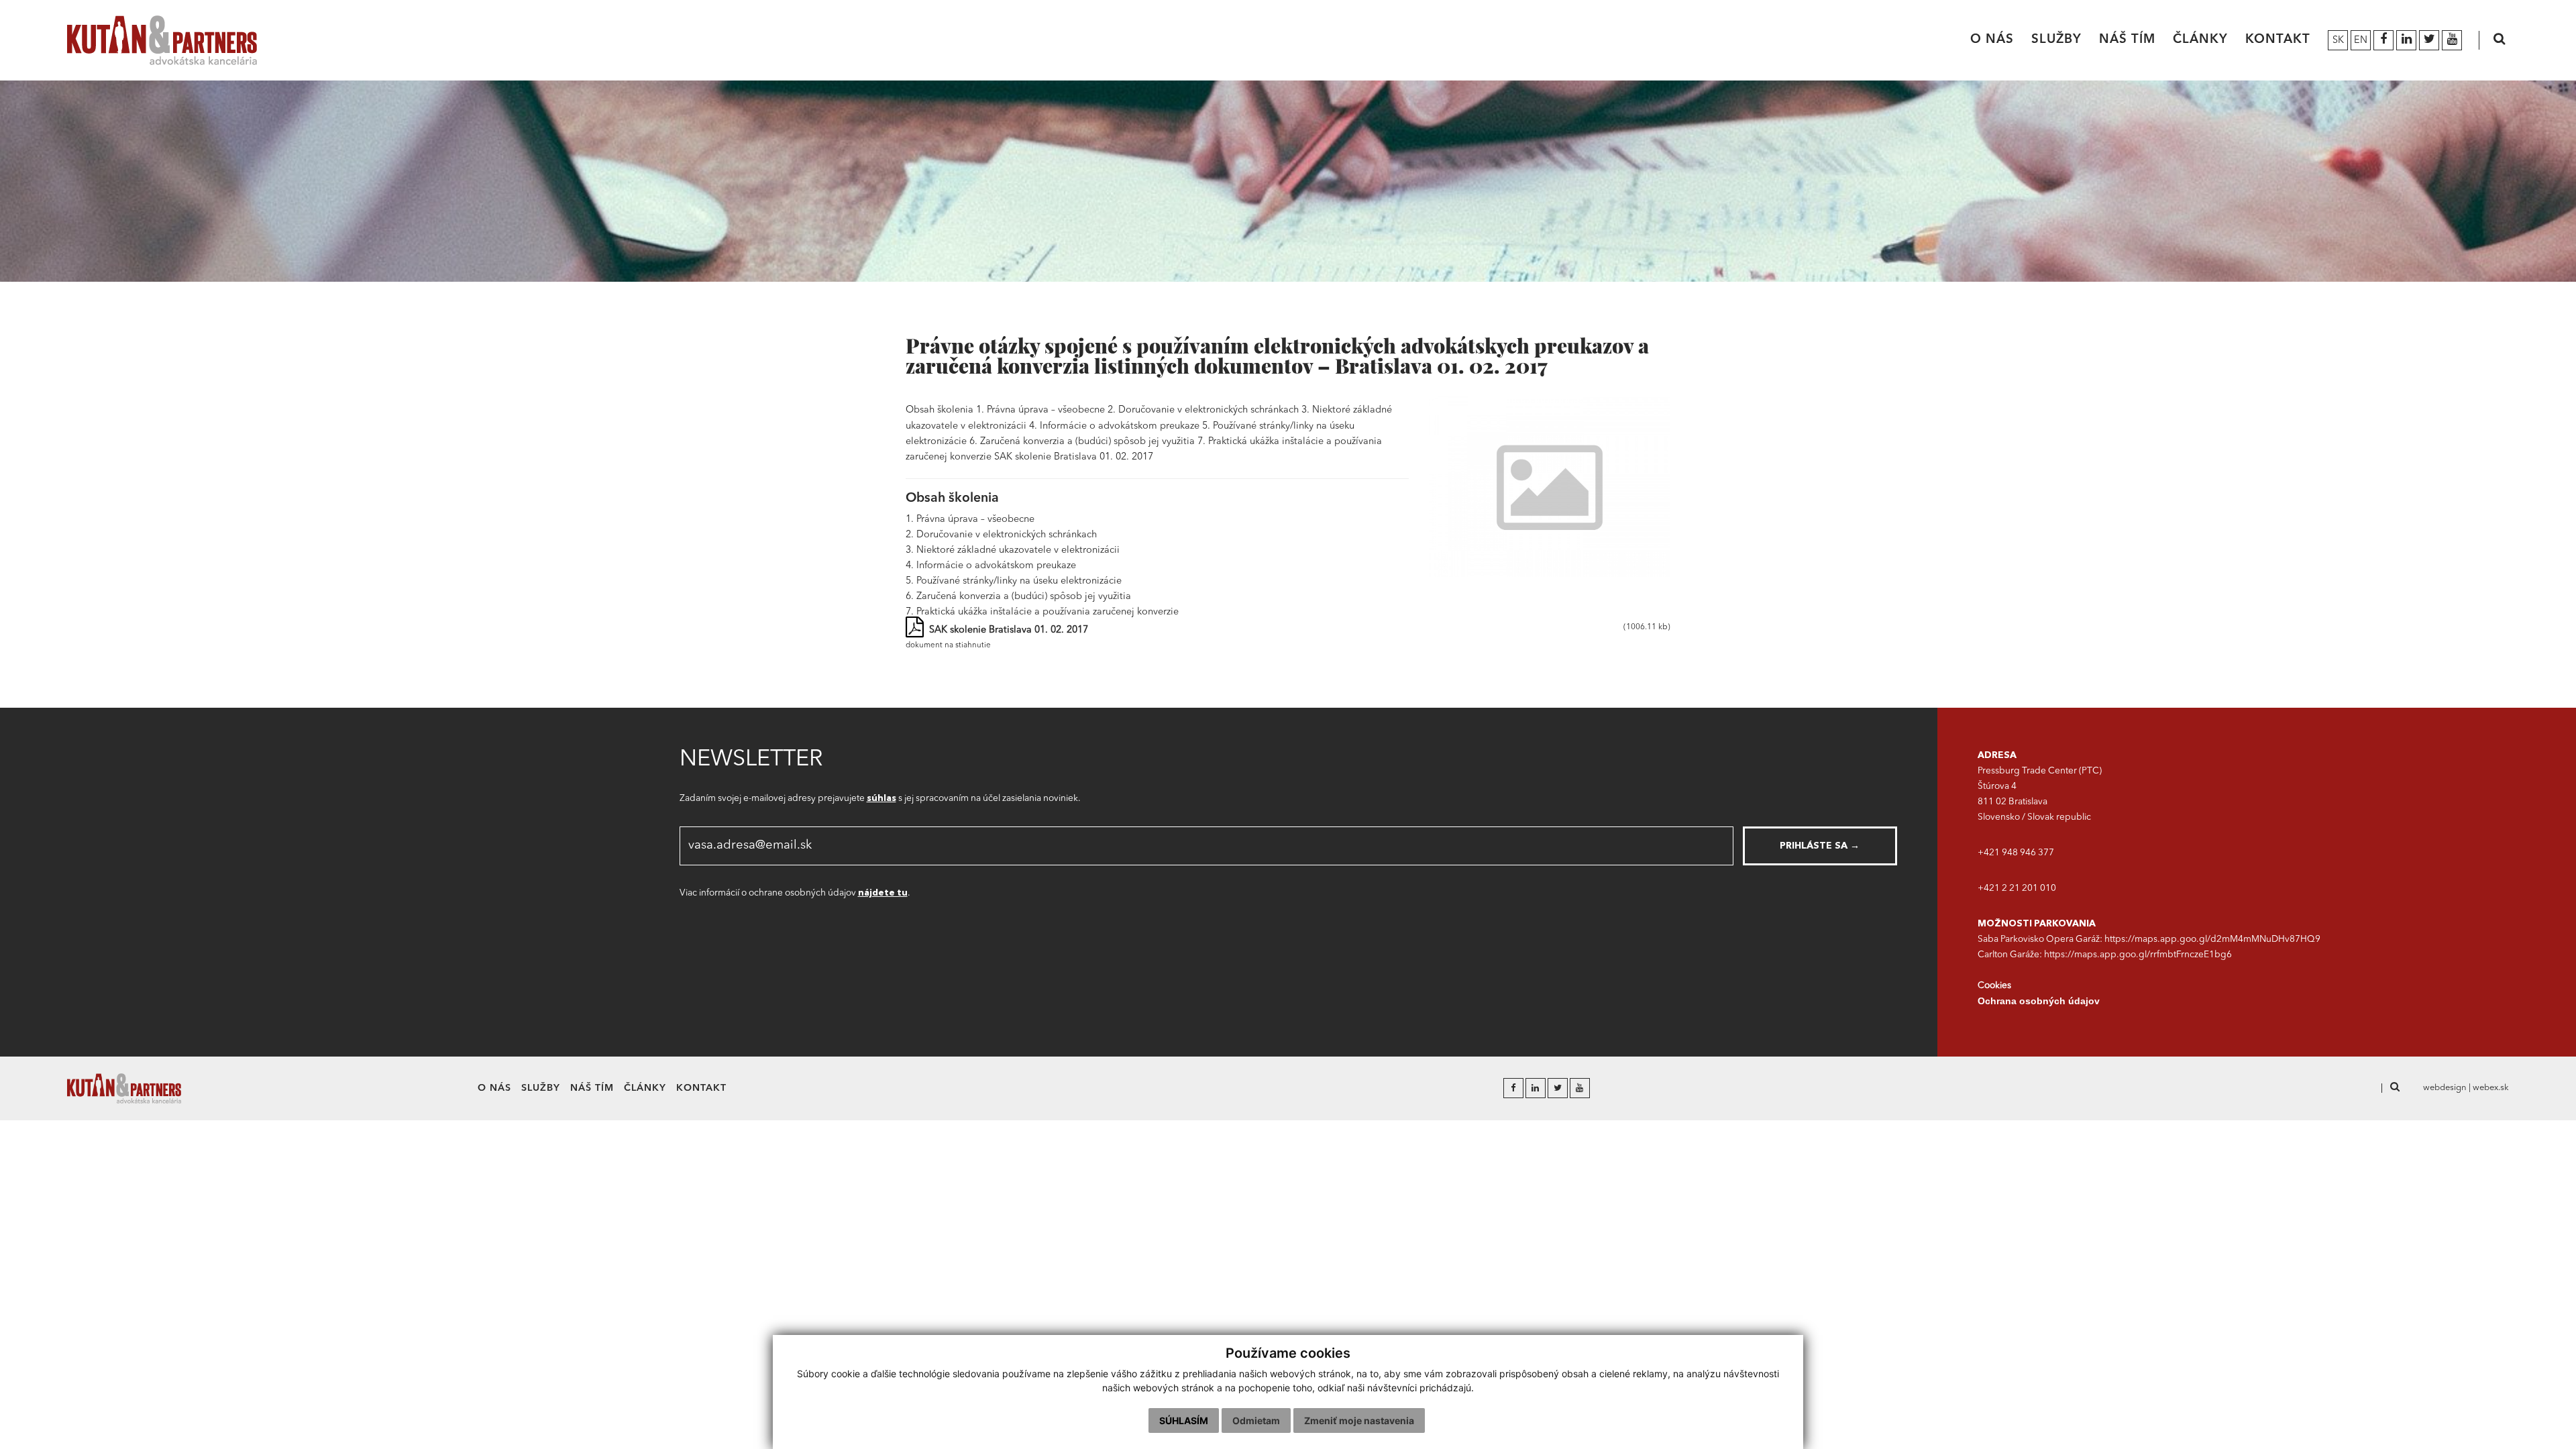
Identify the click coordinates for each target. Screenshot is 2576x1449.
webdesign (2445, 1088)
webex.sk (2491, 1088)
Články (2200, 40)
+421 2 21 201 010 (2017, 889)
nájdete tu (883, 893)
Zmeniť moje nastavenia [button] (1359, 1420)
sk (2338, 41)
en (2361, 41)
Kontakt (2278, 40)
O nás (1992, 40)
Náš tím (2127, 40)
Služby (2056, 40)
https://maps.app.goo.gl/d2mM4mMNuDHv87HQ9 (2212, 940)
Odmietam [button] (1256, 1420)
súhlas (881, 799)
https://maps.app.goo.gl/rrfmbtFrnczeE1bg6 (2138, 955)
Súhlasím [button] (1184, 1420)
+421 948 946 (2008, 853)
